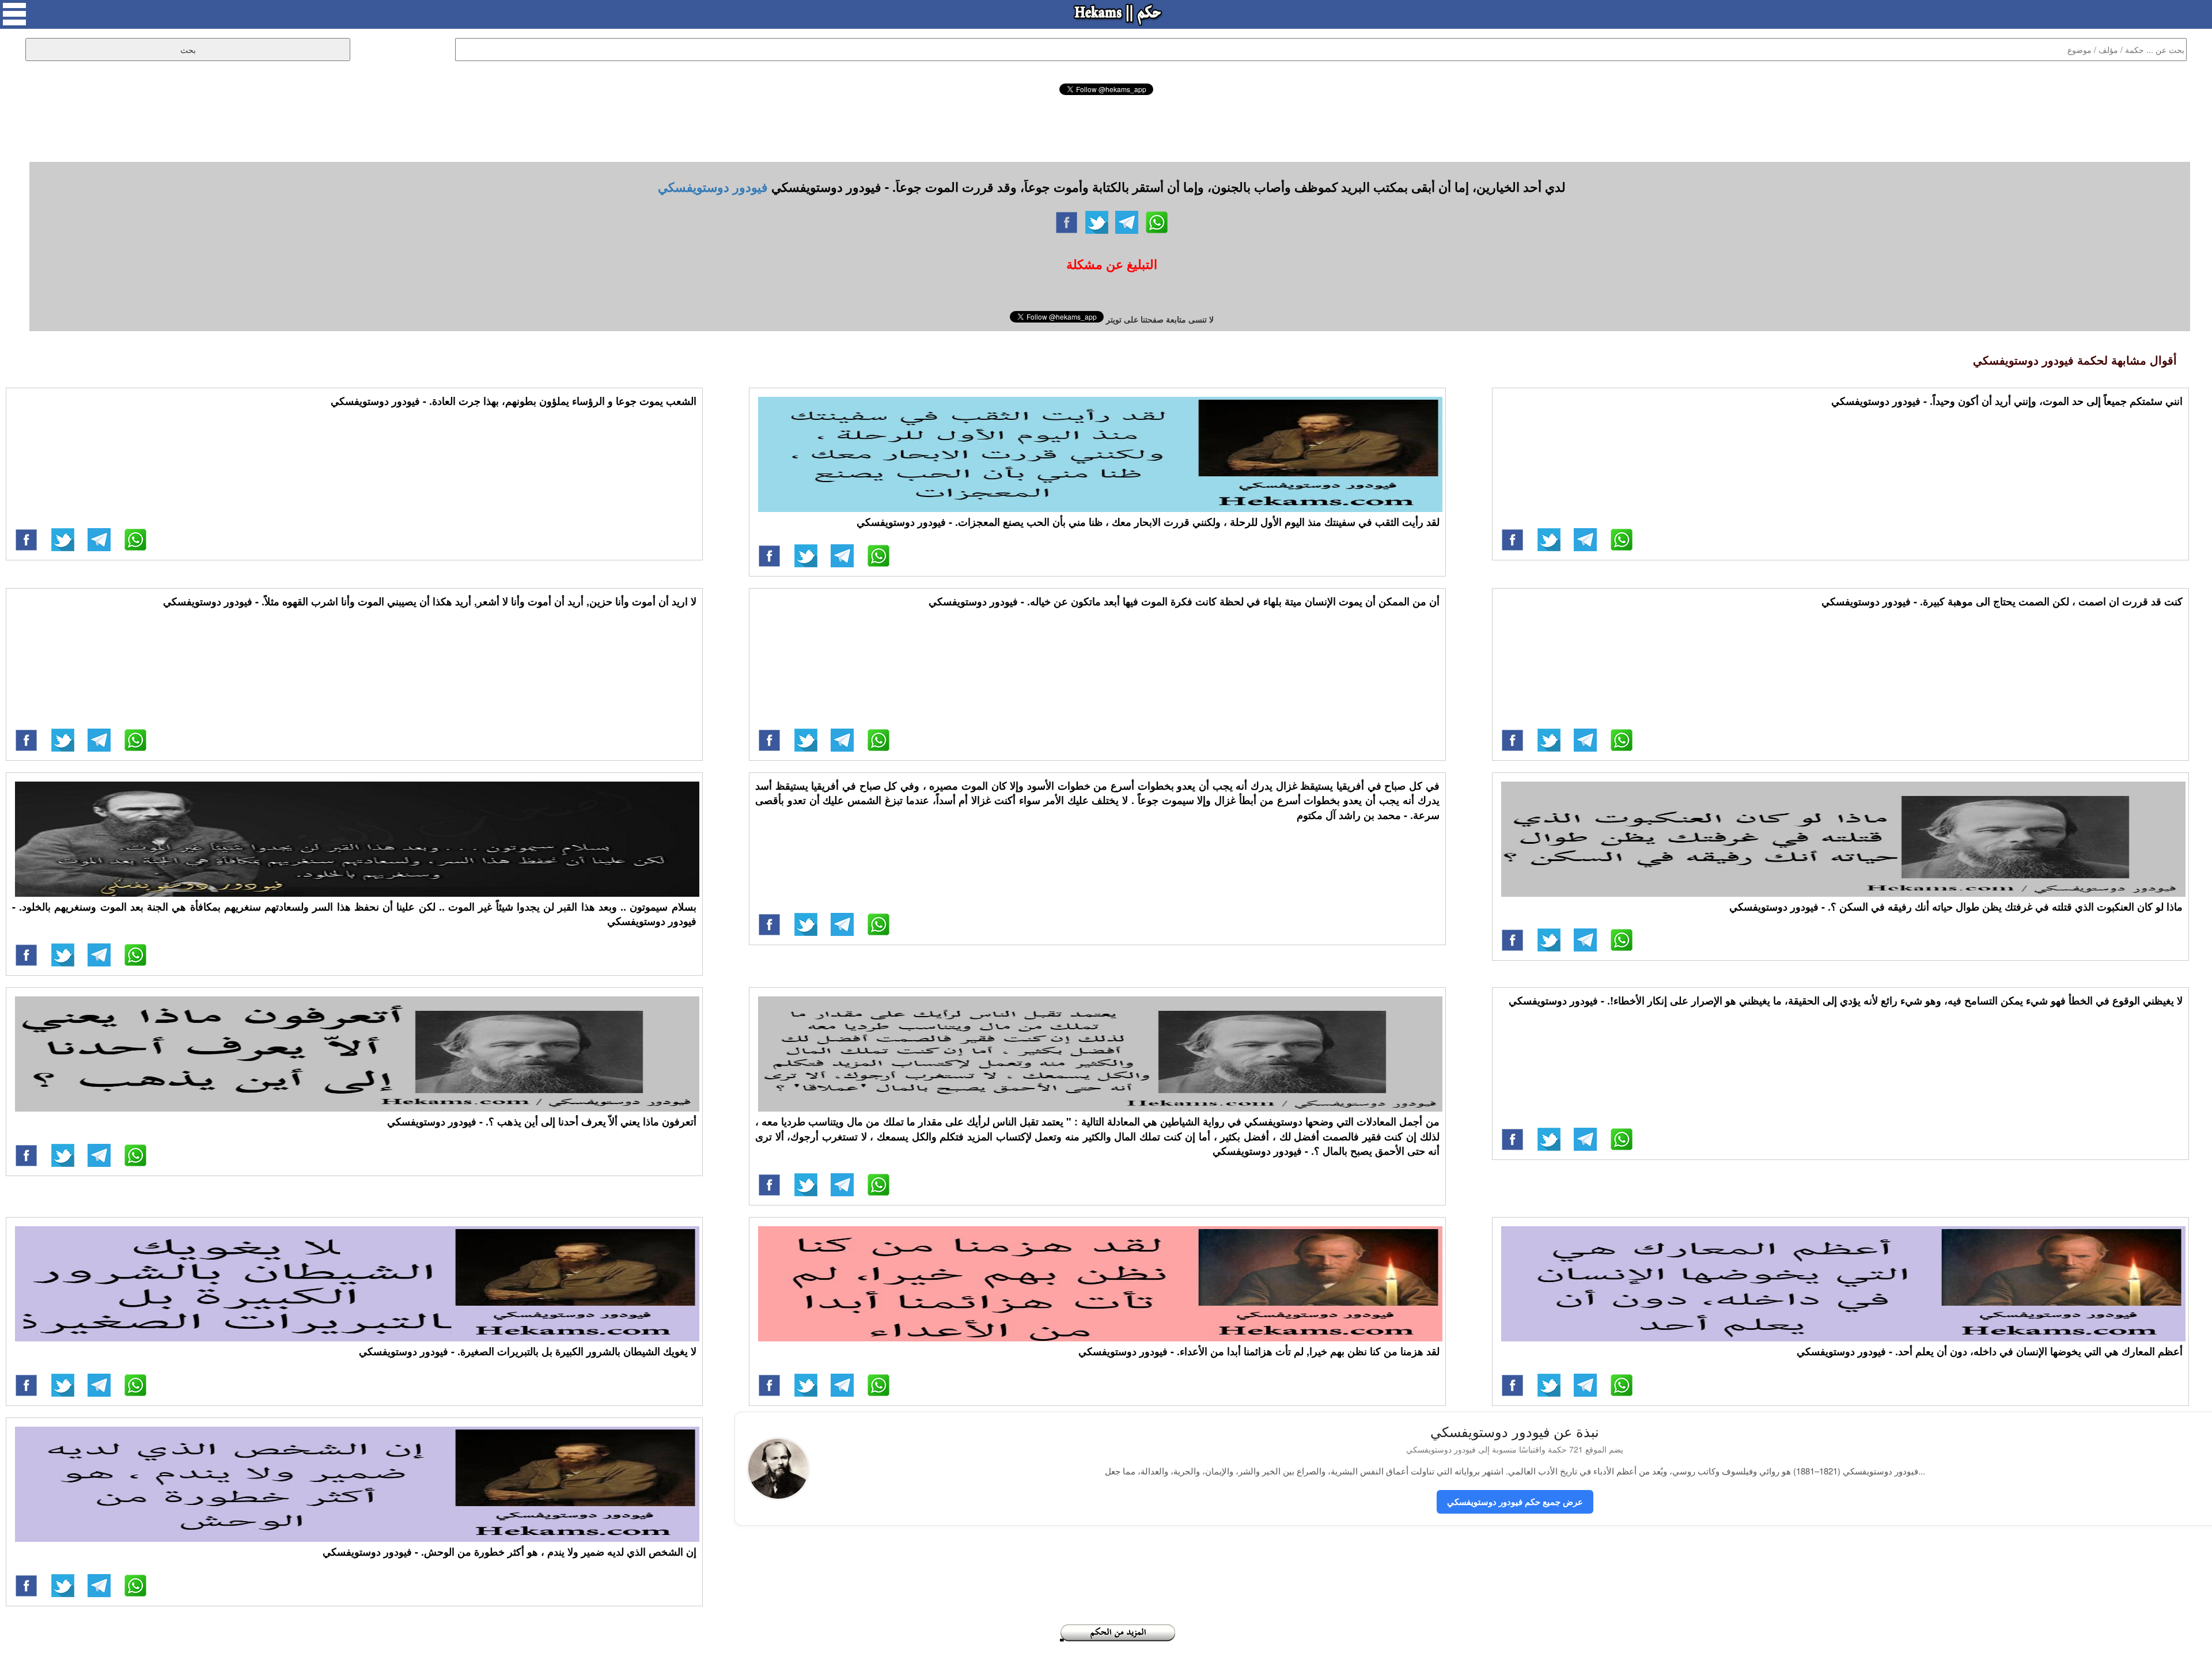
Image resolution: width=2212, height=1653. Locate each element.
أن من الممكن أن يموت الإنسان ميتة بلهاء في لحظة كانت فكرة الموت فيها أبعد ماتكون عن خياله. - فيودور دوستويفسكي (1184, 601)
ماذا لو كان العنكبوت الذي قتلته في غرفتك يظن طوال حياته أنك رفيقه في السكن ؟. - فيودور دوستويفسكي (1956, 907)
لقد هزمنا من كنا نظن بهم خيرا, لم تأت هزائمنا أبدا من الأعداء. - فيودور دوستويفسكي (1259, 1351)
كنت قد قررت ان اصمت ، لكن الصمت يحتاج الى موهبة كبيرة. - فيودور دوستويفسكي (2002, 601)
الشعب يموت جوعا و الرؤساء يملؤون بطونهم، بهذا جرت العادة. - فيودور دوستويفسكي (514, 401)
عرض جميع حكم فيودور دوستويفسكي (1515, 1502)
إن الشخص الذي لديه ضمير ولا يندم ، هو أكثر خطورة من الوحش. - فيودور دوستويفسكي (510, 1552)
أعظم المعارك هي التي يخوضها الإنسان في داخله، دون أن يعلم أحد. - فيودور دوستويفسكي (1990, 1351)
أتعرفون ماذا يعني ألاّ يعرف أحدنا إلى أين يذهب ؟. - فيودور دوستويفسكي (542, 1121)
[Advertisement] (1106, 127)
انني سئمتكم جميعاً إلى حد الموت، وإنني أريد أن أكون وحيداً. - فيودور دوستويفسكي (2007, 401)
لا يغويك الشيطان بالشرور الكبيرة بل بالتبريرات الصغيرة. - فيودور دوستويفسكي (528, 1351)
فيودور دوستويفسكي (713, 187)
